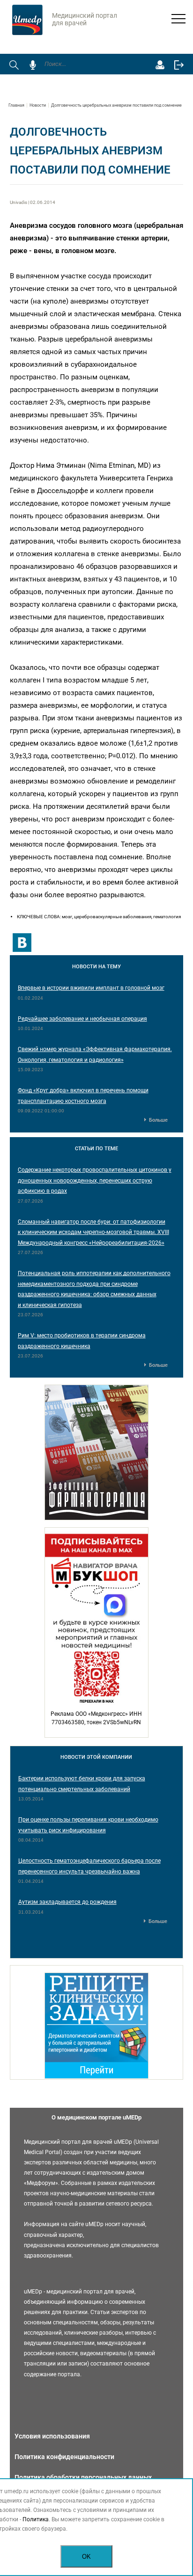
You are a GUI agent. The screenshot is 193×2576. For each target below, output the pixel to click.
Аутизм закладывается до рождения (67, 1902)
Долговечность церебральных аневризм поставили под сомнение (116, 105)
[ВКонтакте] (22, 943)
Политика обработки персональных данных (83, 2477)
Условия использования (52, 2436)
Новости (38, 105)
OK (86, 2557)
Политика (36, 2519)
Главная (16, 105)
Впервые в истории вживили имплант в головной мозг (91, 988)
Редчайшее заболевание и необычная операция (82, 1019)
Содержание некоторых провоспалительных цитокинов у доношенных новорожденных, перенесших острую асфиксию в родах (95, 1180)
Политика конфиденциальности (64, 2457)
